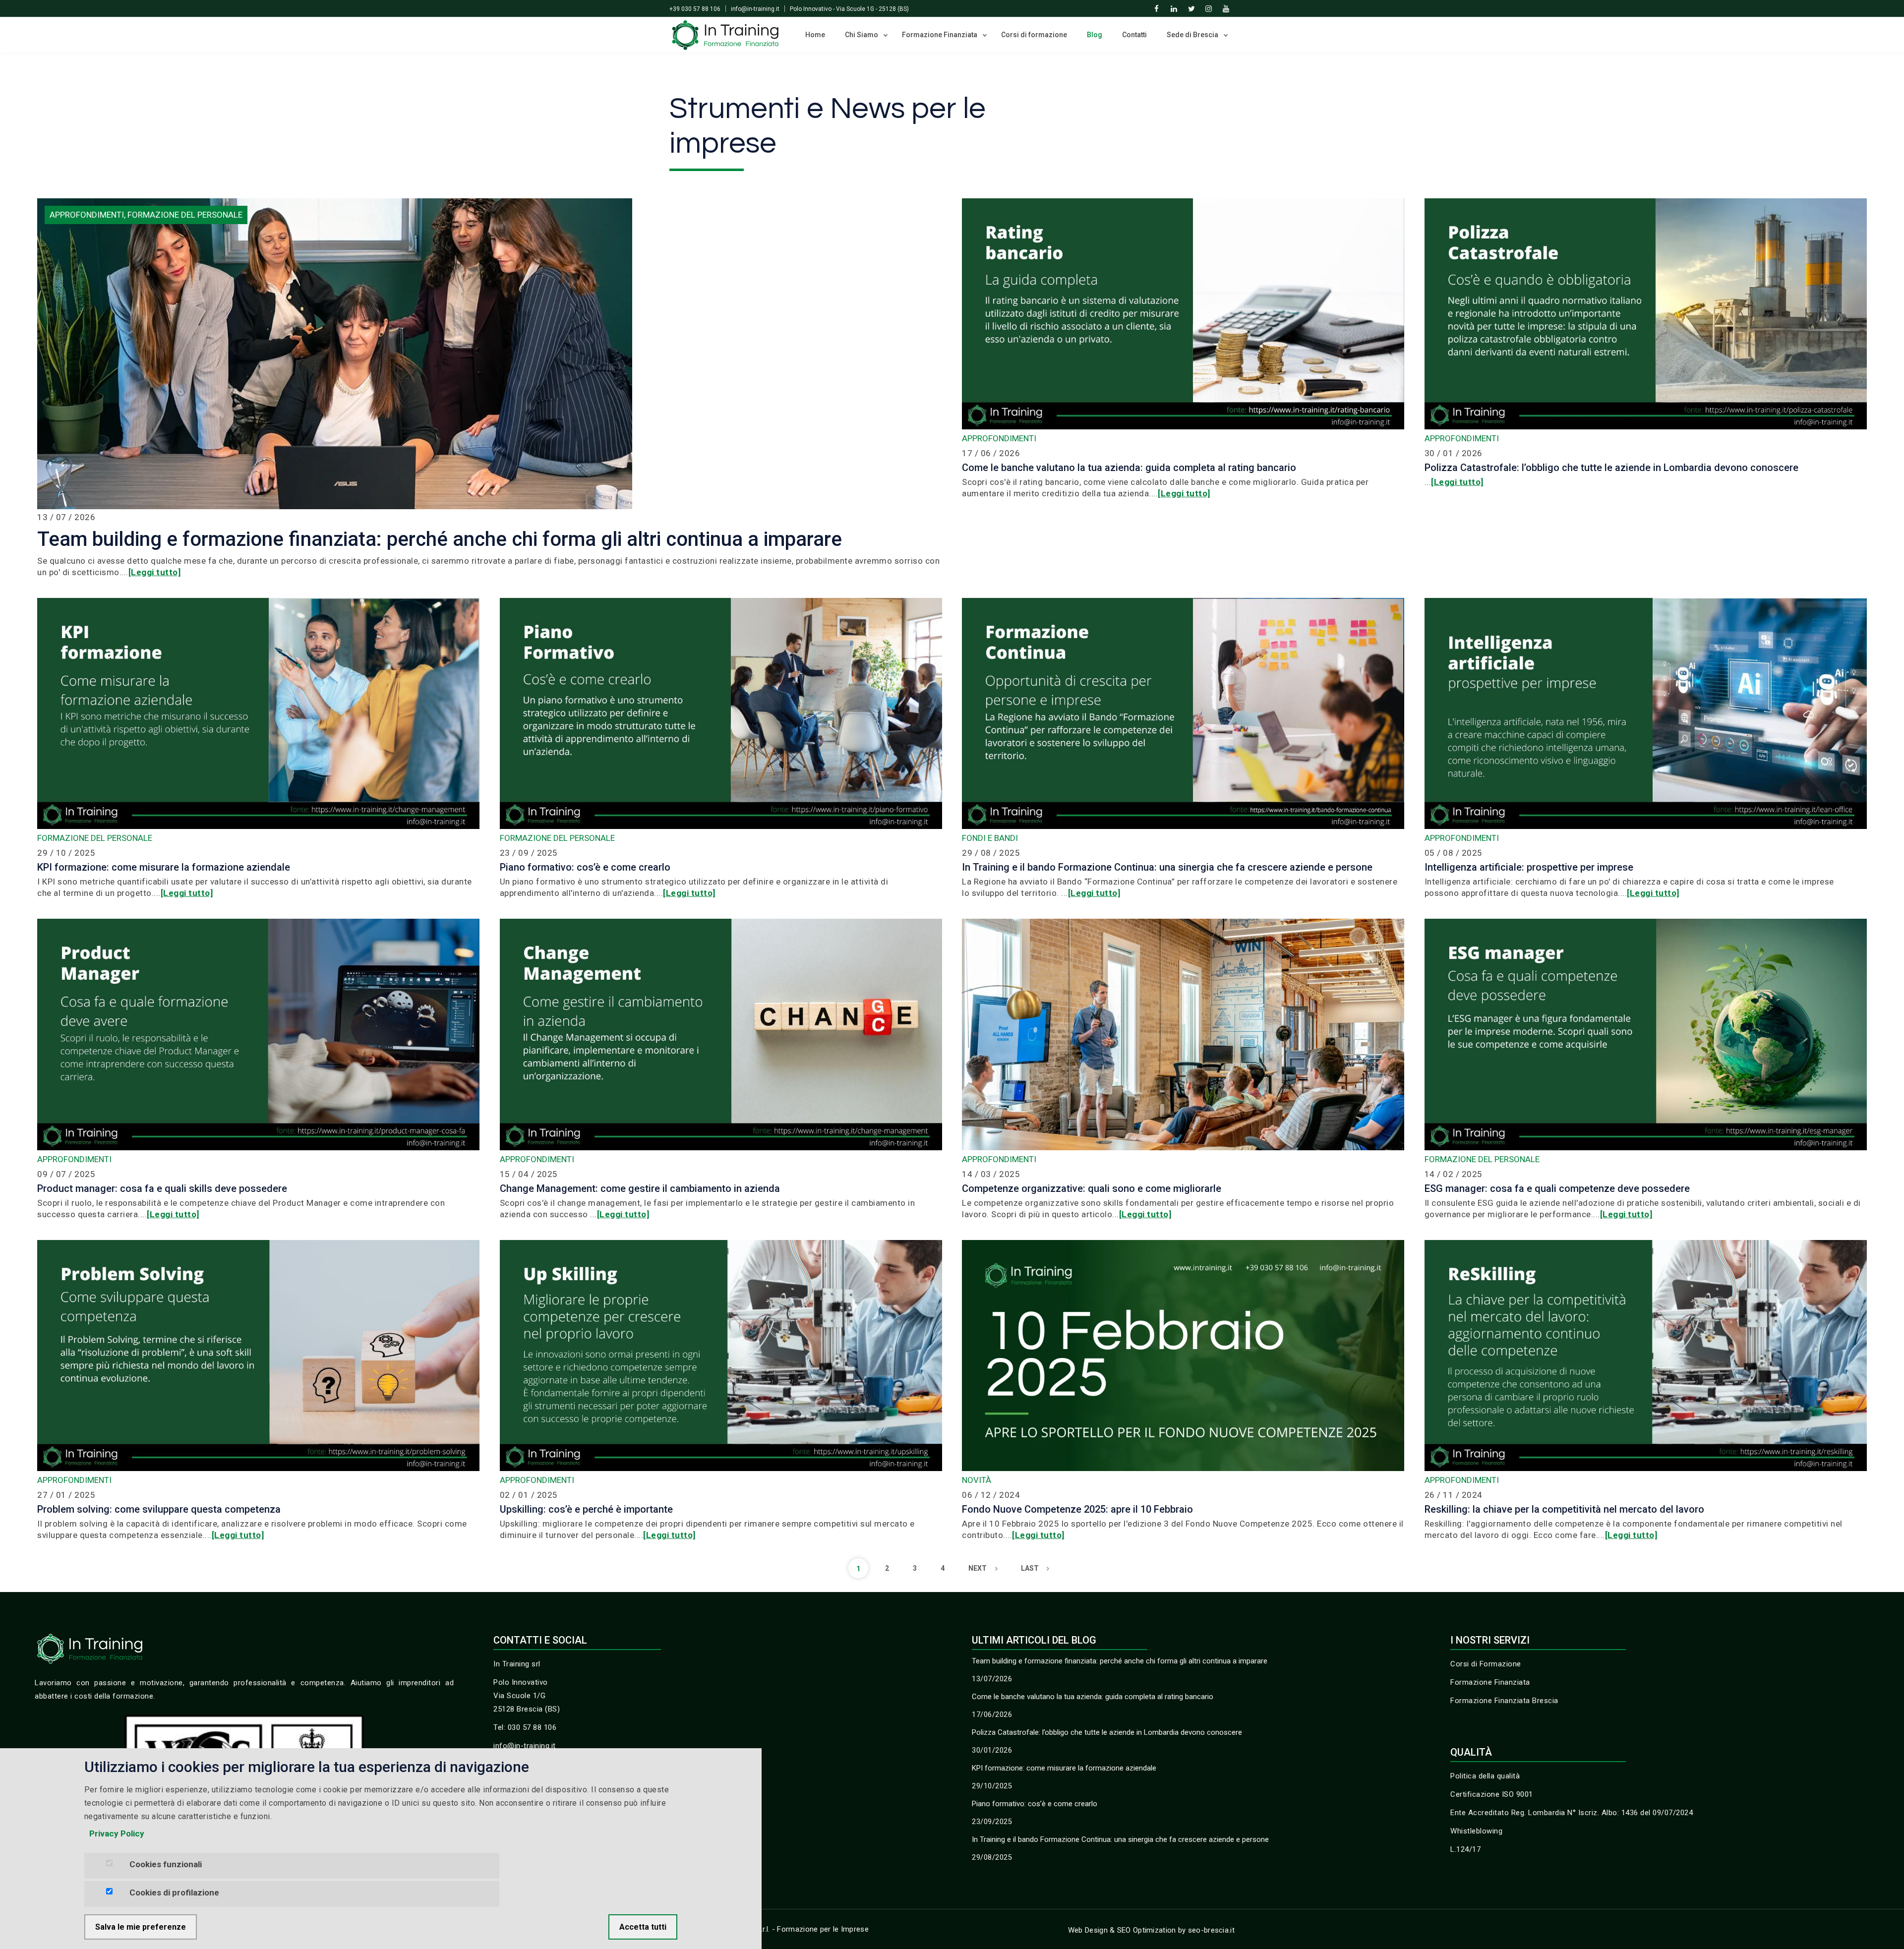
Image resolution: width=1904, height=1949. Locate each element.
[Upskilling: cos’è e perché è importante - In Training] (721, 1355)
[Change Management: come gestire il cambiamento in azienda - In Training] (721, 1034)
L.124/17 (1465, 1849)
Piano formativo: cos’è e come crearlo (1035, 1804)
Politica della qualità (1485, 1776)
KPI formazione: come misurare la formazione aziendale (1064, 1768)
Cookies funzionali (166, 1864)
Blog (1095, 35)
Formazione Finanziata (1490, 1682)
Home (815, 35)
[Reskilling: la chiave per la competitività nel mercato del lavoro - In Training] (1646, 1355)
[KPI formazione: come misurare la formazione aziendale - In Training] (258, 713)
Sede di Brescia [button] (1193, 35)
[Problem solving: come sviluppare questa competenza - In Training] (258, 1355)
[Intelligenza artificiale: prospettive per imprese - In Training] (1646, 713)
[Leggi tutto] (155, 572)
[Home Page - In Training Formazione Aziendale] (725, 34)
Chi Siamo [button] (862, 35)
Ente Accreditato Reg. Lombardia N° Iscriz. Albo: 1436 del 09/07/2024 (1572, 1813)
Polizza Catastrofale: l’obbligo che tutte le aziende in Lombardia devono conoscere (1107, 1732)
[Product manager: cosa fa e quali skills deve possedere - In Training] (258, 1034)
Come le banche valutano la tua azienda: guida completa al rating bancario (1093, 1697)
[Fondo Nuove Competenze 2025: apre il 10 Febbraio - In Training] (1183, 1355)
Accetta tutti (643, 1927)
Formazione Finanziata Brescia (1504, 1701)
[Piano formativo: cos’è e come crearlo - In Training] (721, 713)
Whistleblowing (1476, 1831)
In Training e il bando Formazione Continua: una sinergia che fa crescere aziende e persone (1120, 1839)
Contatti (1134, 35)
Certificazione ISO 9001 (1492, 1794)
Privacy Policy (117, 1833)
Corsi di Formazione (1486, 1664)
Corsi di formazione (1034, 35)
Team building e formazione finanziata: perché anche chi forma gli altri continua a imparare (1120, 1661)
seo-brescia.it (1211, 1930)
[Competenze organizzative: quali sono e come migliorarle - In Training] (1183, 1034)
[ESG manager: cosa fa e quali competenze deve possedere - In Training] (1646, 1034)
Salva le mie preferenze (141, 1927)
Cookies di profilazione (174, 1892)
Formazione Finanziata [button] (940, 35)
